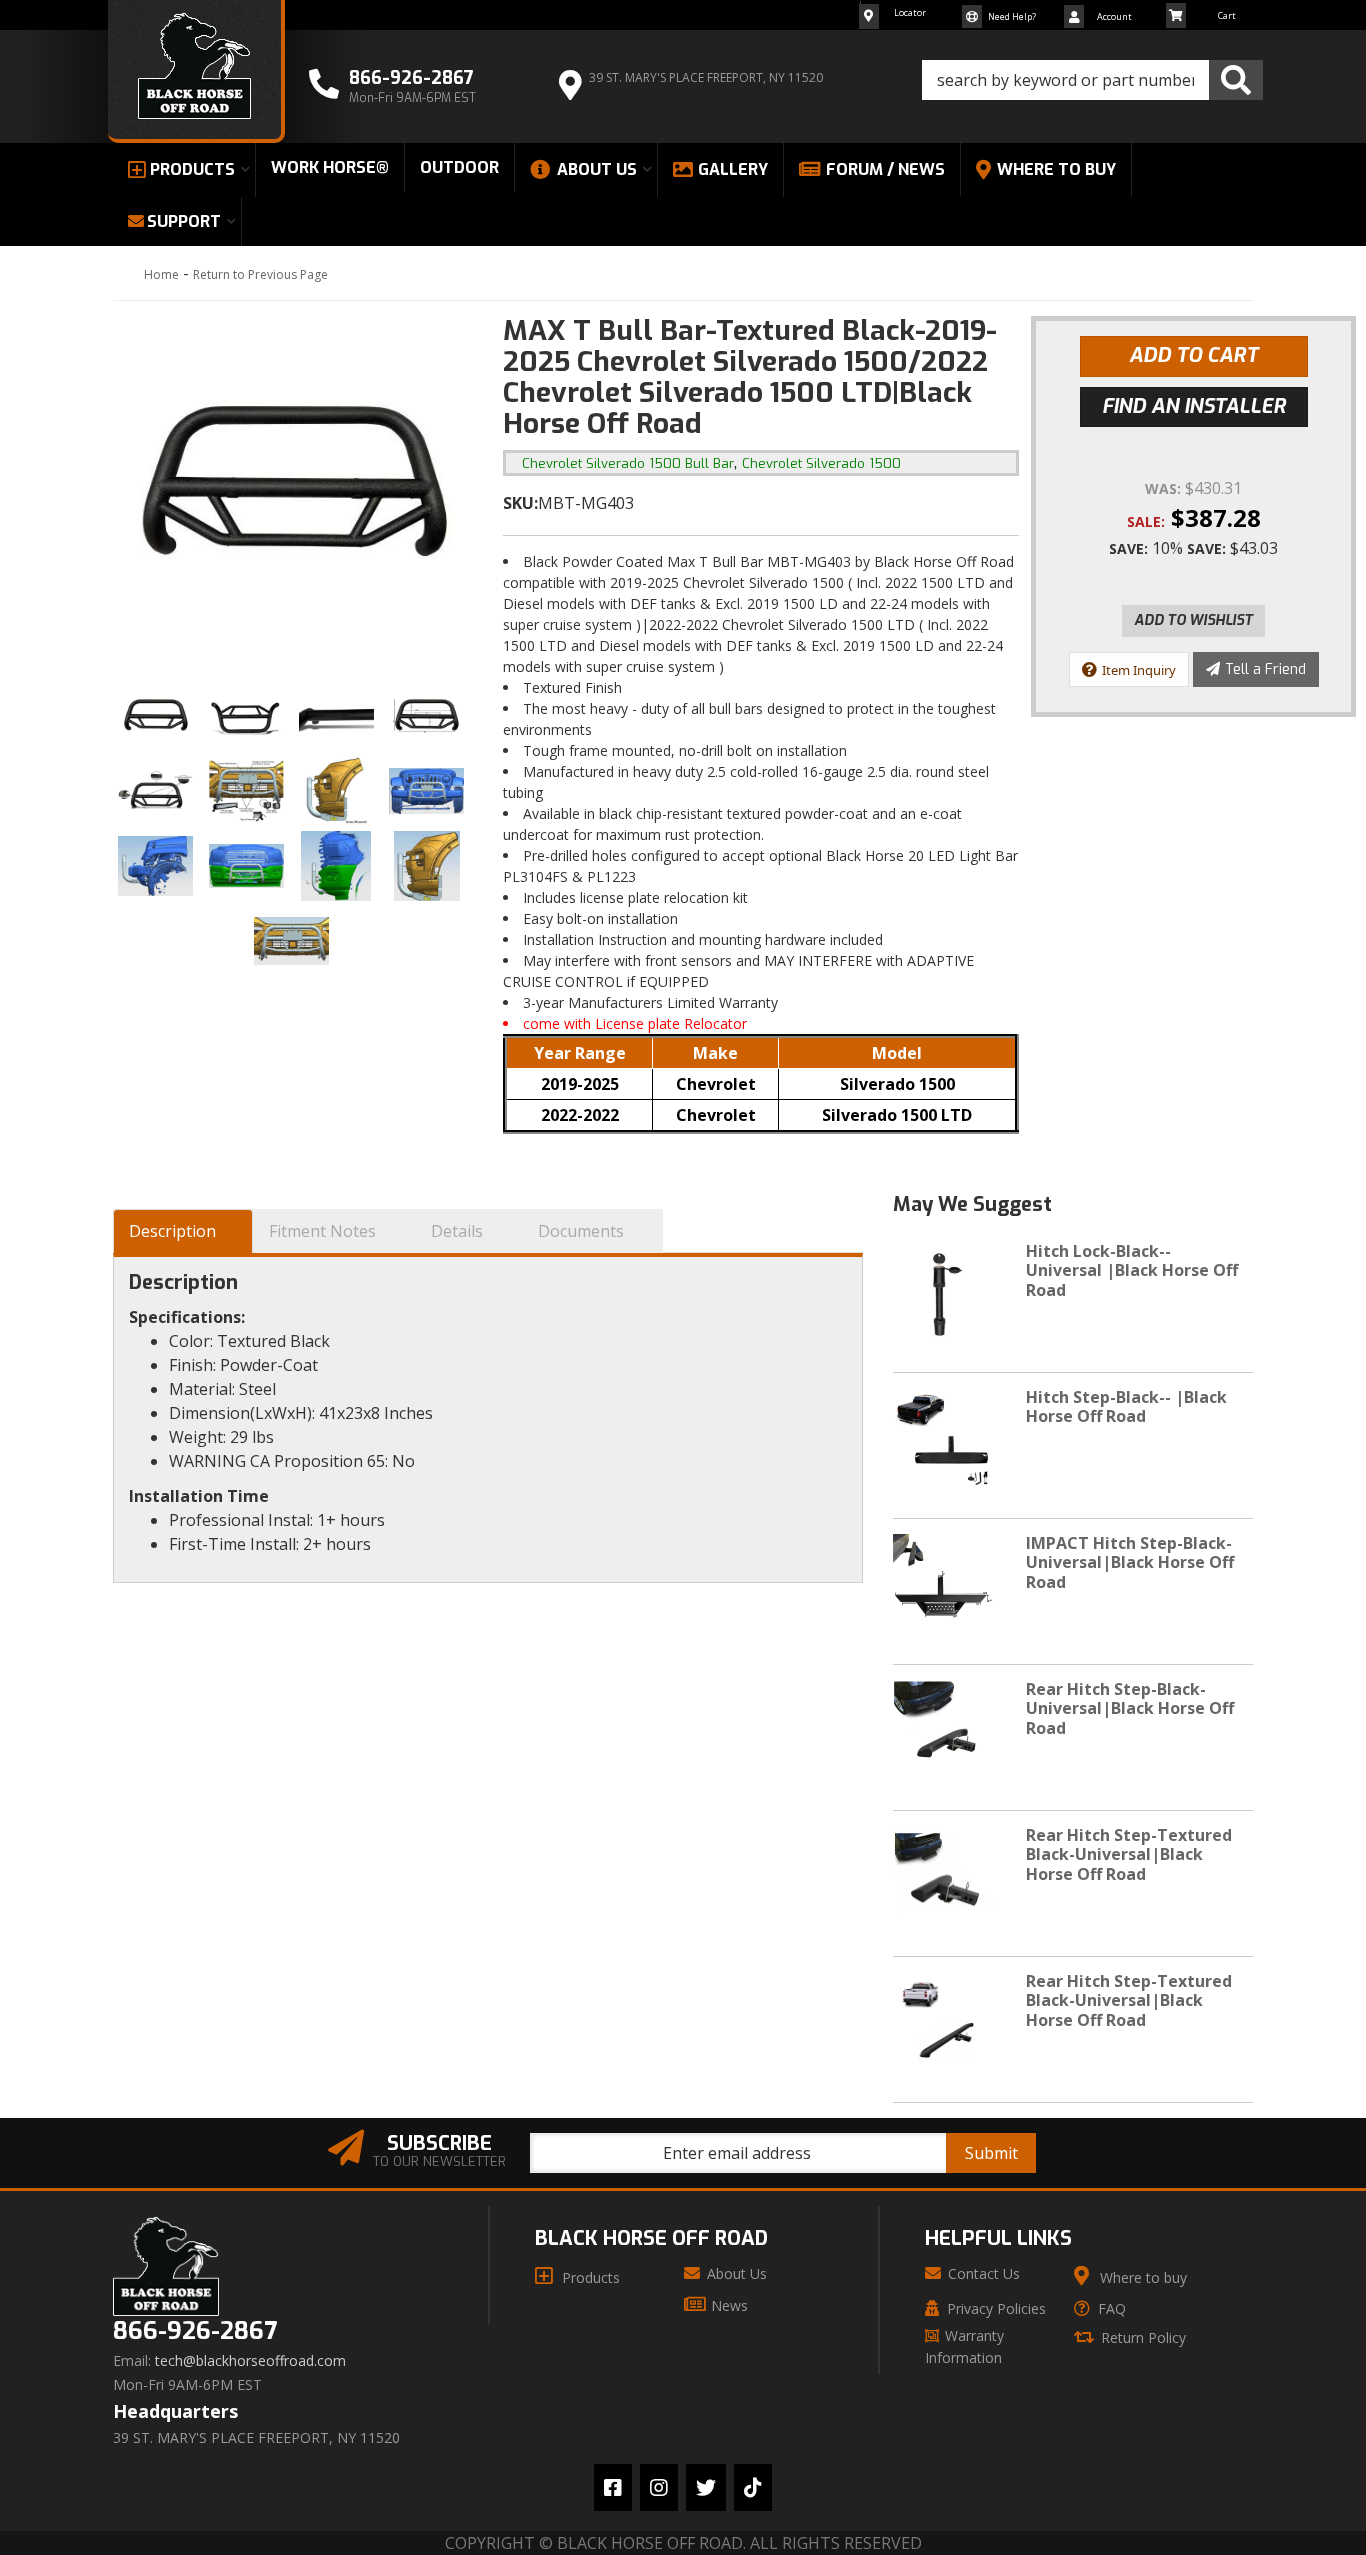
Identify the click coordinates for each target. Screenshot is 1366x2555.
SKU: (520, 503)
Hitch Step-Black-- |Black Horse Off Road (1126, 1406)
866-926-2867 (195, 2331)
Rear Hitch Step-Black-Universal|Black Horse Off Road (1130, 1708)
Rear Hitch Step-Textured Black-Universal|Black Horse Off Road (1129, 1854)
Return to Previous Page (260, 274)
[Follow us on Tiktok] (753, 2487)
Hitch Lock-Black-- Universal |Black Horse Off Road (1132, 1270)
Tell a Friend (1265, 669)
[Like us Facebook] (613, 2487)
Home (161, 274)
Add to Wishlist (1193, 620)
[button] (1092, 80)
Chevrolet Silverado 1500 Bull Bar (628, 463)
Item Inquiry (1139, 670)
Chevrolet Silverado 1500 (821, 463)
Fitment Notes (322, 1231)
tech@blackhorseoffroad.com (250, 2361)
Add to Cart (1193, 355)
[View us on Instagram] (659, 2487)
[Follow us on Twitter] (706, 2487)
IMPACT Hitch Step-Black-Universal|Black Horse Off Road (1130, 1562)
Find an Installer (1194, 406)
